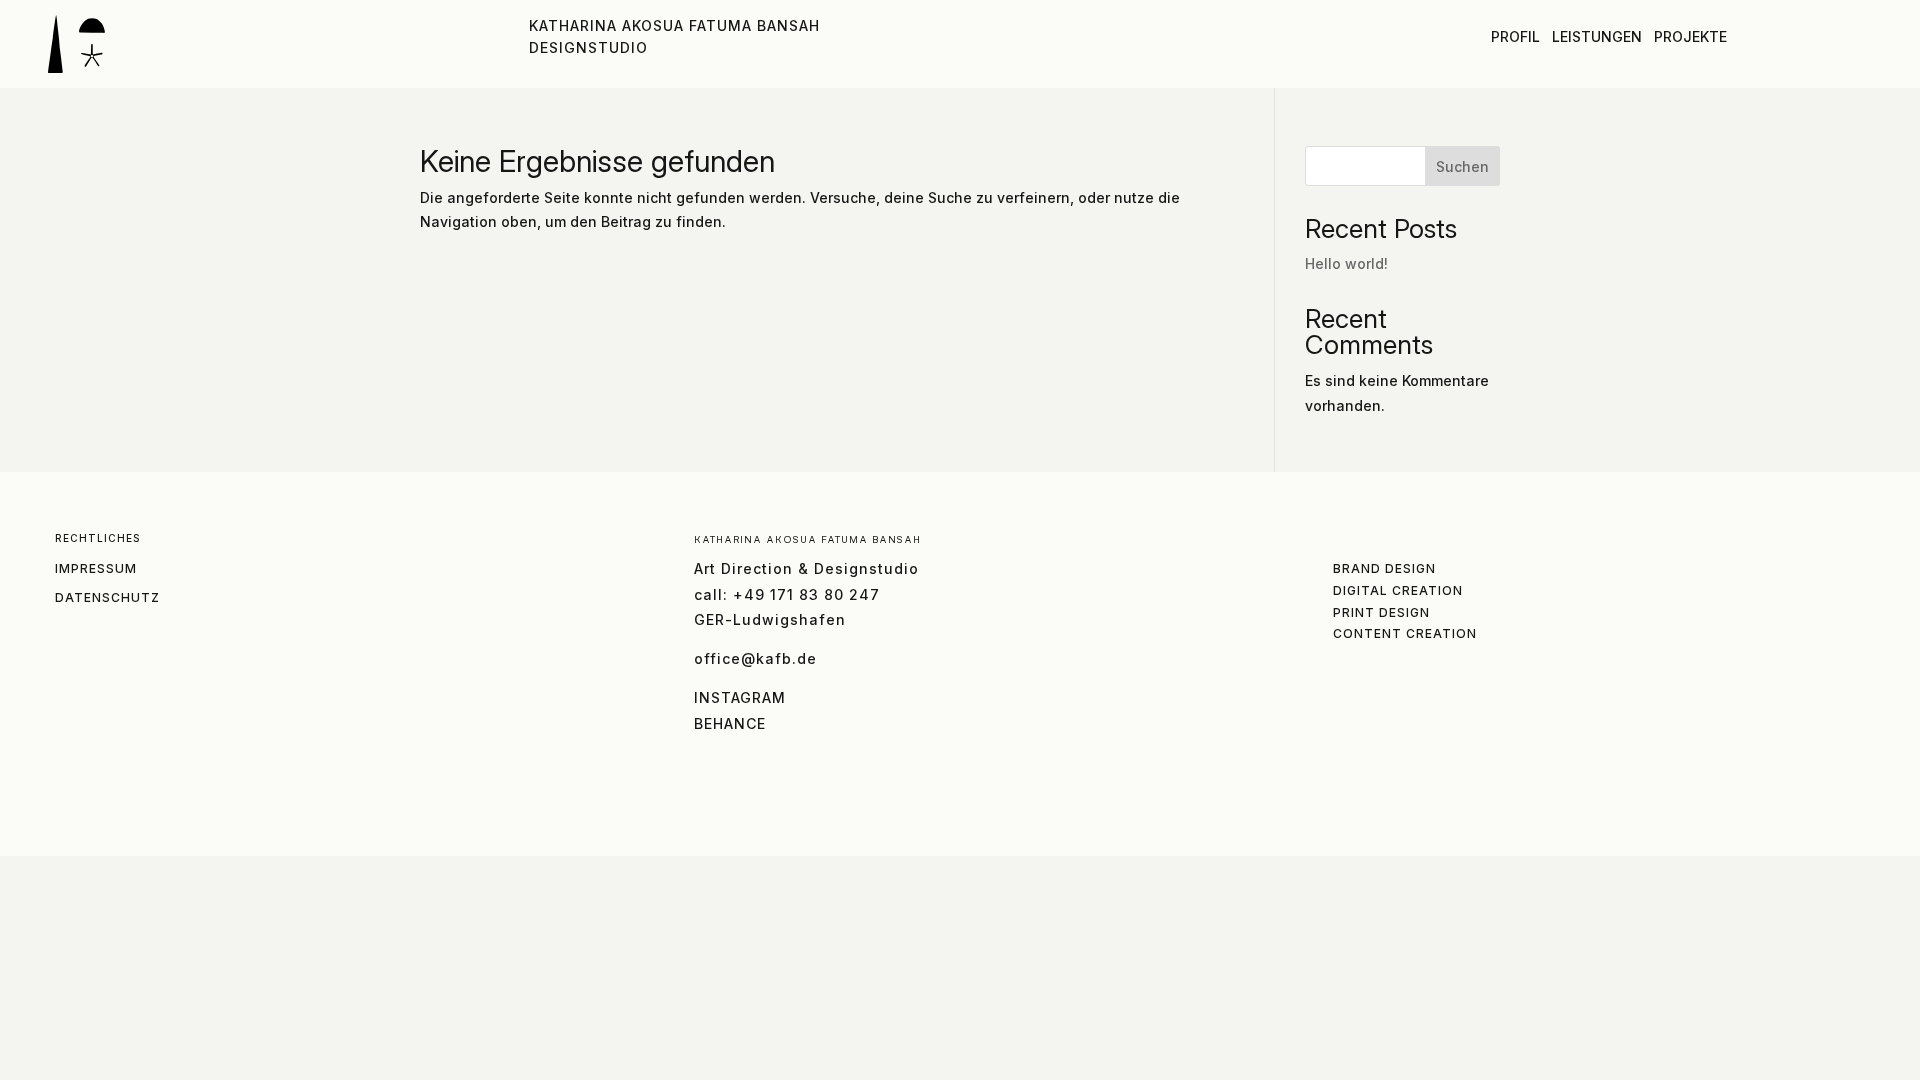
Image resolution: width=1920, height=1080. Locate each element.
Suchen (1462, 166)
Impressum (96, 568)
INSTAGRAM (740, 697)
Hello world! (1346, 263)
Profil (1515, 36)
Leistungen (1597, 36)
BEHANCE (730, 723)
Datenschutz (107, 597)
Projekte (1690, 36)
